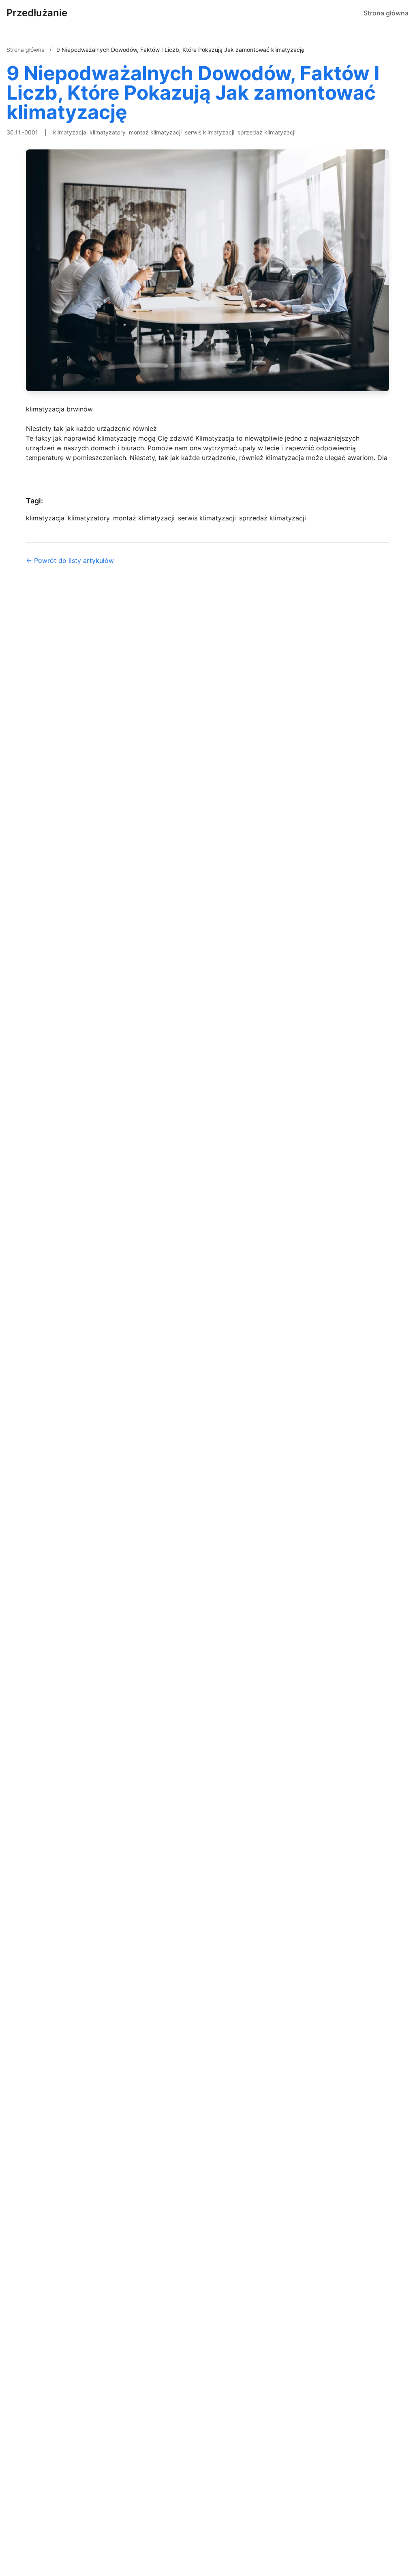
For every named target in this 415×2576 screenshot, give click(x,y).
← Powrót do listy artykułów (70, 560)
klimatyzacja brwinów (59, 409)
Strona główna (386, 13)
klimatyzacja (70, 132)
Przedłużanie (37, 13)
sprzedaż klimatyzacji (266, 132)
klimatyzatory (108, 132)
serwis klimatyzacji (210, 132)
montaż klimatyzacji (155, 132)
